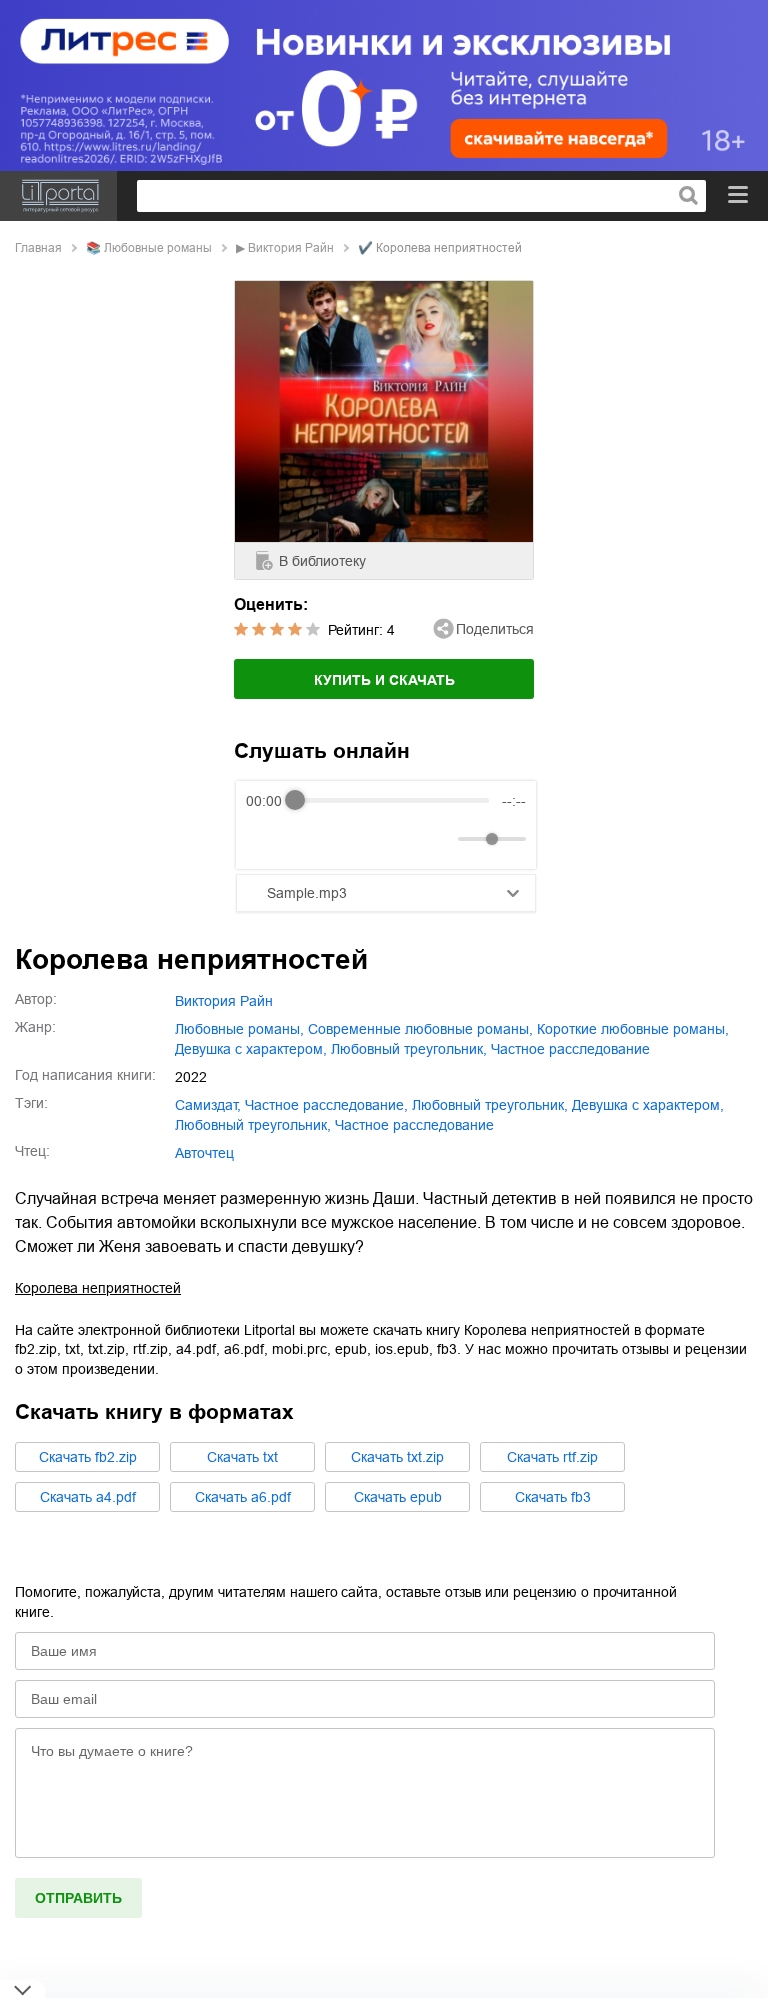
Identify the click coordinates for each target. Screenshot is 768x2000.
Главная (38, 248)
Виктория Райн (291, 248)
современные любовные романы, (420, 1029)
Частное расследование (414, 1125)
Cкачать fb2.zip (88, 1457)
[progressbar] (392, 801)
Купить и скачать (384, 680)
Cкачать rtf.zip (552, 1457)
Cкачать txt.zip (397, 1457)
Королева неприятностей (98, 1288)
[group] (386, 825)
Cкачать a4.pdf (88, 1497)
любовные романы (158, 248)
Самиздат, (208, 1105)
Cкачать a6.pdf (243, 1497)
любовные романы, (239, 1029)
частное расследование (570, 1049)
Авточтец (204, 1153)
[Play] (310, 839)
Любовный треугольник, (253, 1125)
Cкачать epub (398, 1497)
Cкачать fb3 (553, 1497)
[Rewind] (266, 838)
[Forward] (353, 838)
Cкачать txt (242, 1457)
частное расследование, (326, 1105)
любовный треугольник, (409, 1049)
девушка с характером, (251, 1049)
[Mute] (439, 839)
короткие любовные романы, (633, 1029)
